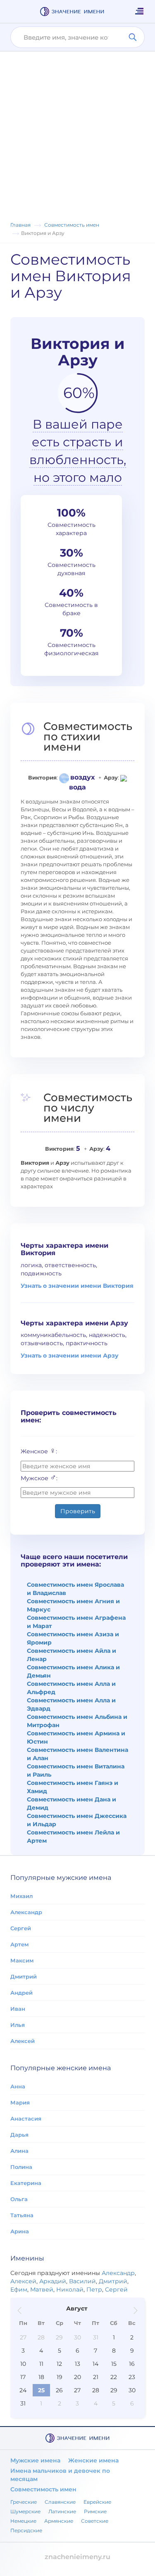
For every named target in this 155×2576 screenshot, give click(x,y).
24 (23, 2390)
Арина (20, 2231)
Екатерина (26, 2183)
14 (95, 2364)
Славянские (60, 2502)
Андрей (21, 1993)
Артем (19, 1944)
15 (114, 2364)
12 (59, 2364)
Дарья (19, 2135)
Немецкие (23, 2521)
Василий (82, 2281)
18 (41, 2377)
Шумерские (25, 2511)
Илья (18, 2025)
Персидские (26, 2530)
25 (41, 2390)
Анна (18, 2086)
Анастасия (26, 2119)
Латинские (62, 2511)
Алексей (23, 2041)
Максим (22, 1960)
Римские (95, 2511)
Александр (26, 1912)
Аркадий (53, 2281)
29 (59, 2337)
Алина (19, 2151)
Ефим (19, 2289)
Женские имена (93, 2460)
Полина (21, 2167)
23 (132, 2377)
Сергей (21, 1928)
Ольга (19, 2199)
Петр (94, 2289)
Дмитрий (24, 1976)
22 (114, 2377)
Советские (95, 2521)
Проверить (78, 1511)
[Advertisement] (77, 139)
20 (77, 2377)
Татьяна (22, 2215)
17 (23, 2377)
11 (41, 2364)
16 (132, 2364)
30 (77, 2337)
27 (23, 2337)
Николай (70, 2289)
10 (23, 2364)
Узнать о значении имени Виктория (77, 1286)
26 (59, 2390)
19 (60, 2377)
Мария (20, 2102)
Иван (18, 2009)
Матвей (42, 2289)
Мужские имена (35, 2460)
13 (77, 2364)
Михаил (21, 1896)
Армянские (59, 2521)
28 (41, 2337)
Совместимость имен (43, 2489)
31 (96, 2337)
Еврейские (97, 2502)
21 (96, 2377)
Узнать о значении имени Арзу (70, 1356)
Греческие (24, 2502)
